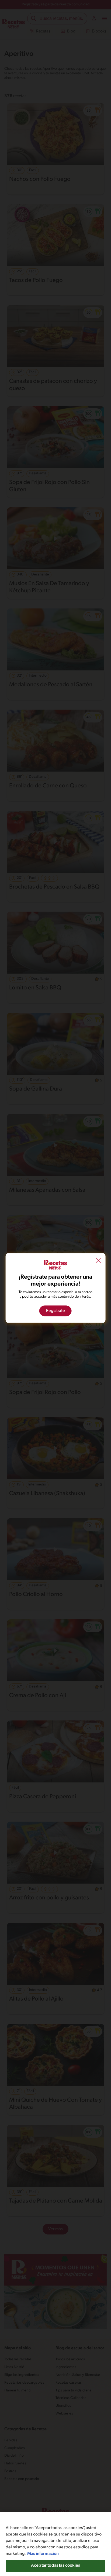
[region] (55, 2544)
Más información (43, 2554)
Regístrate (55, 1311)
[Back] (98, 1261)
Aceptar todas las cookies (55, 2566)
